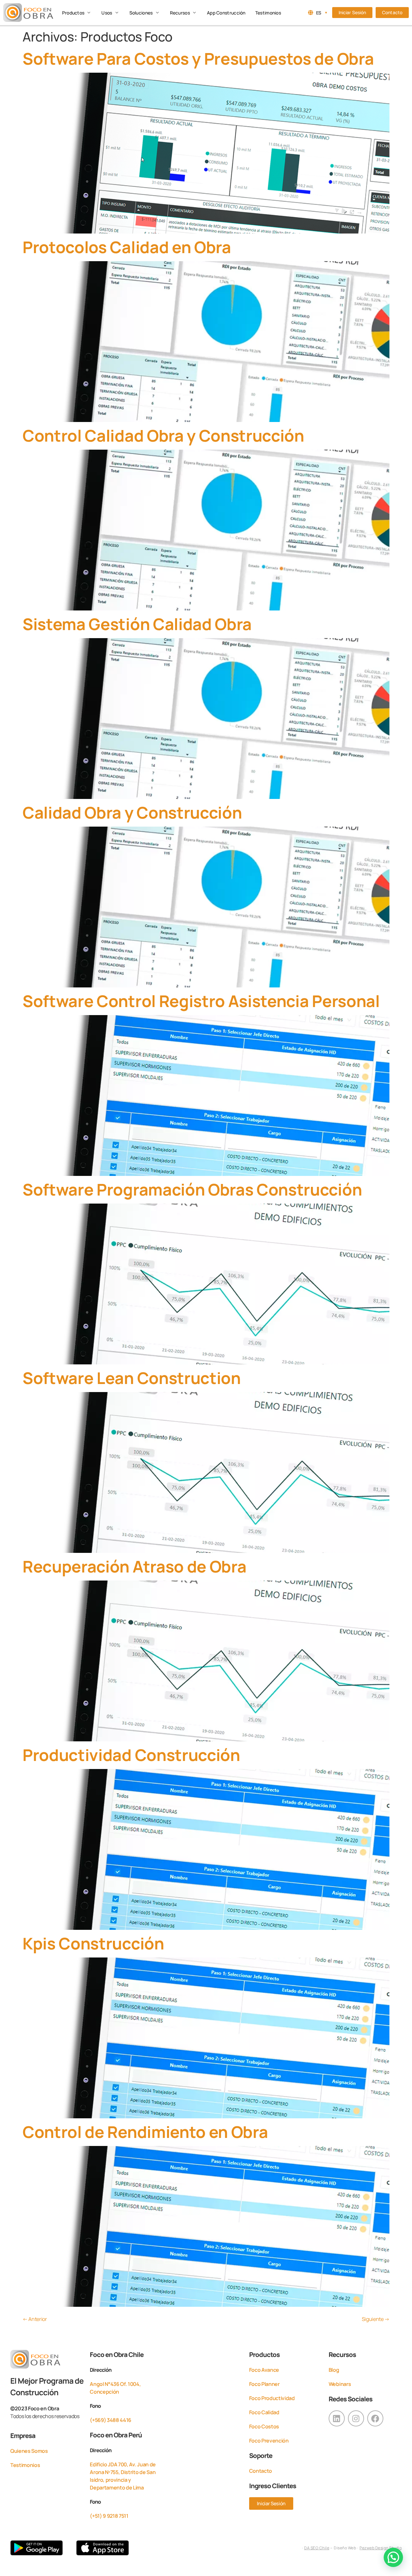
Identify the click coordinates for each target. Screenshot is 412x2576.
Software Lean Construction (132, 1378)
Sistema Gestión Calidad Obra (137, 624)
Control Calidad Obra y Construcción (163, 435)
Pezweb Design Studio (381, 2548)
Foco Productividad (272, 2398)
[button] (77, 13)
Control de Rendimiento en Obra (145, 2132)
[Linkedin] (337, 2418)
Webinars (340, 2384)
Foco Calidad (264, 2412)
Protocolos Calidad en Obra (127, 247)
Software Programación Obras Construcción (192, 1189)
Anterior (35, 2319)
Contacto (261, 2471)
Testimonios (25, 2465)
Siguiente (376, 2319)
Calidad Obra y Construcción (132, 812)
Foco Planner (264, 2384)
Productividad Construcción (131, 1755)
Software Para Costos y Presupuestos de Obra (198, 59)
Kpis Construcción (93, 1943)
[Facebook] (375, 2418)
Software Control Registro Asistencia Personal (201, 1001)
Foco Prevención (269, 2441)
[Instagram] (356, 2418)
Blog (334, 2370)
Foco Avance (264, 2370)
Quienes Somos (29, 2451)
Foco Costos (264, 2426)
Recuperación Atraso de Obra (134, 1566)
